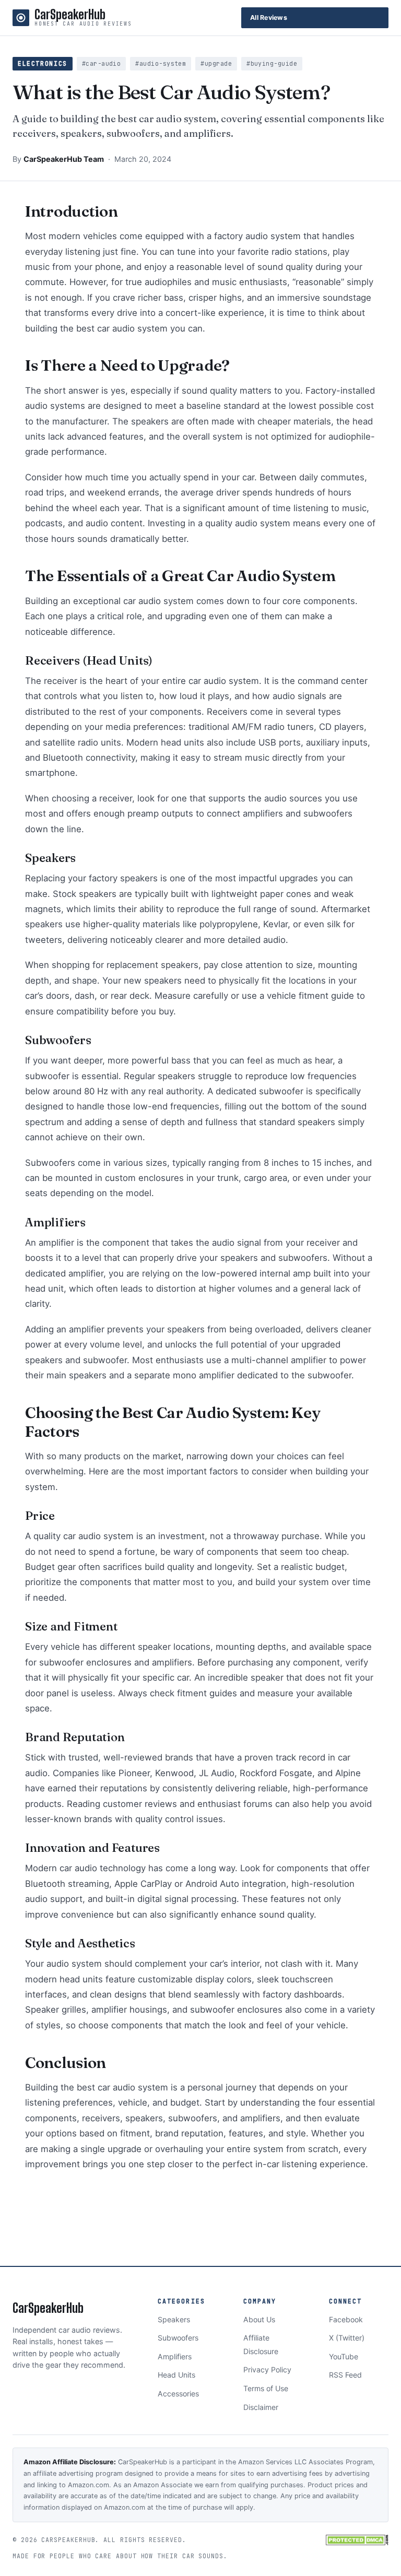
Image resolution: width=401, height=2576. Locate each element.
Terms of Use (266, 2388)
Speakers (174, 2319)
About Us (259, 2319)
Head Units (176, 2375)
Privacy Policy (267, 2370)
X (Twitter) (347, 2338)
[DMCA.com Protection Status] (357, 2540)
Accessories (178, 2394)
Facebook (346, 2319)
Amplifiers (175, 2356)
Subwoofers (178, 2338)
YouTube (344, 2356)
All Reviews (269, 17)
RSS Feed (345, 2375)
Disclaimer (261, 2407)
